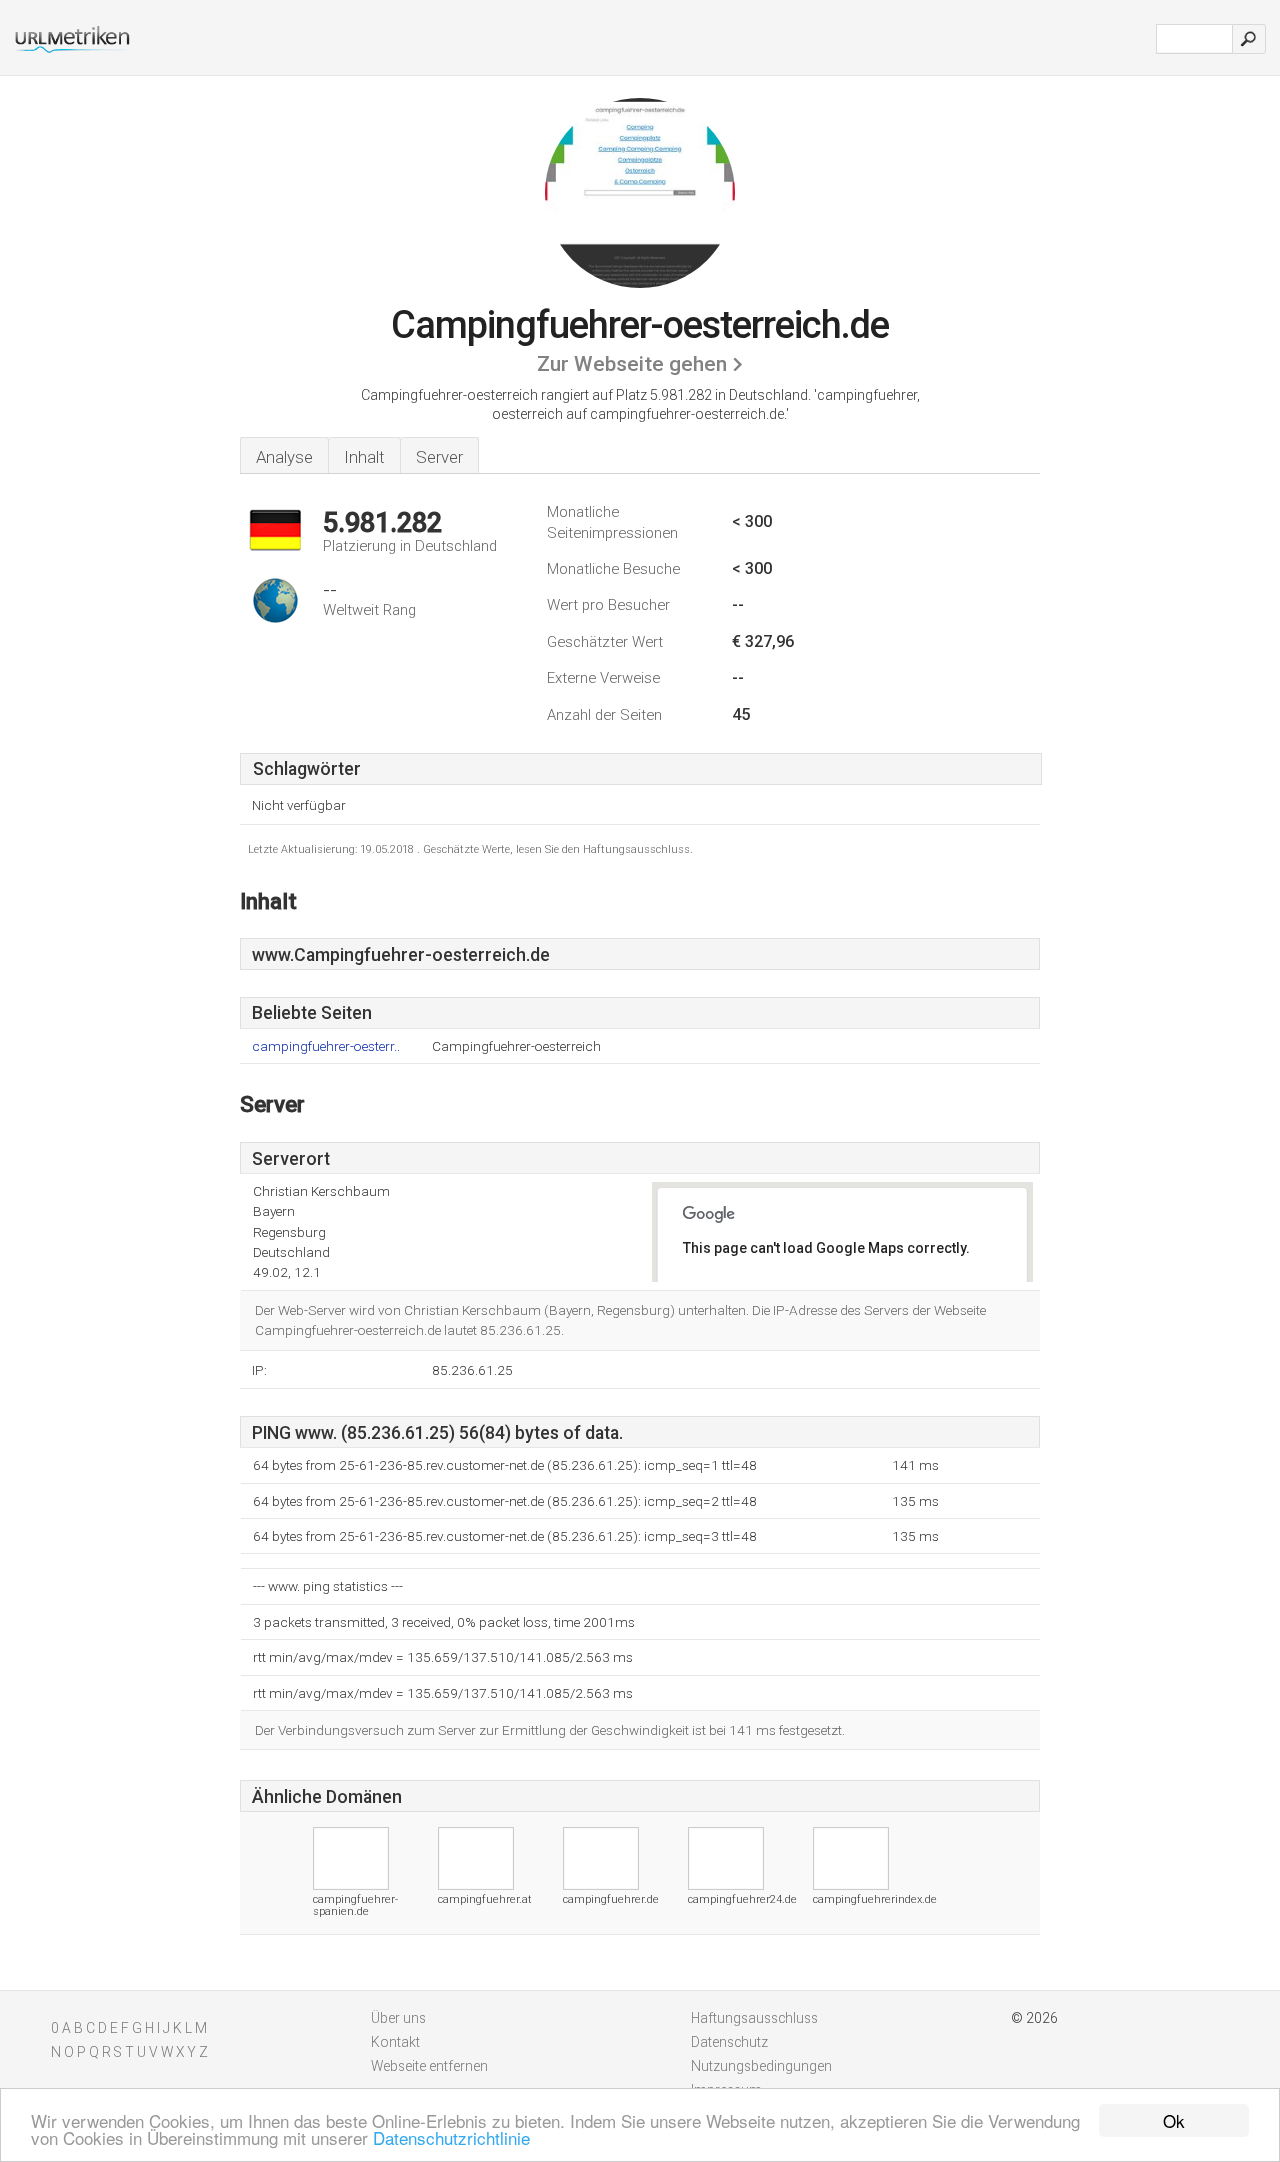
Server (439, 457)
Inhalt (364, 457)
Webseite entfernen (429, 2066)
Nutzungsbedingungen (761, 2066)
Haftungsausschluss (754, 2018)
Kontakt (395, 2042)
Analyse (284, 457)
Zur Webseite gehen (632, 364)
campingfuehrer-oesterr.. (326, 1046)
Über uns (398, 2018)
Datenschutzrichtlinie (451, 2137)
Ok (1174, 2120)
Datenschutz (729, 2042)
